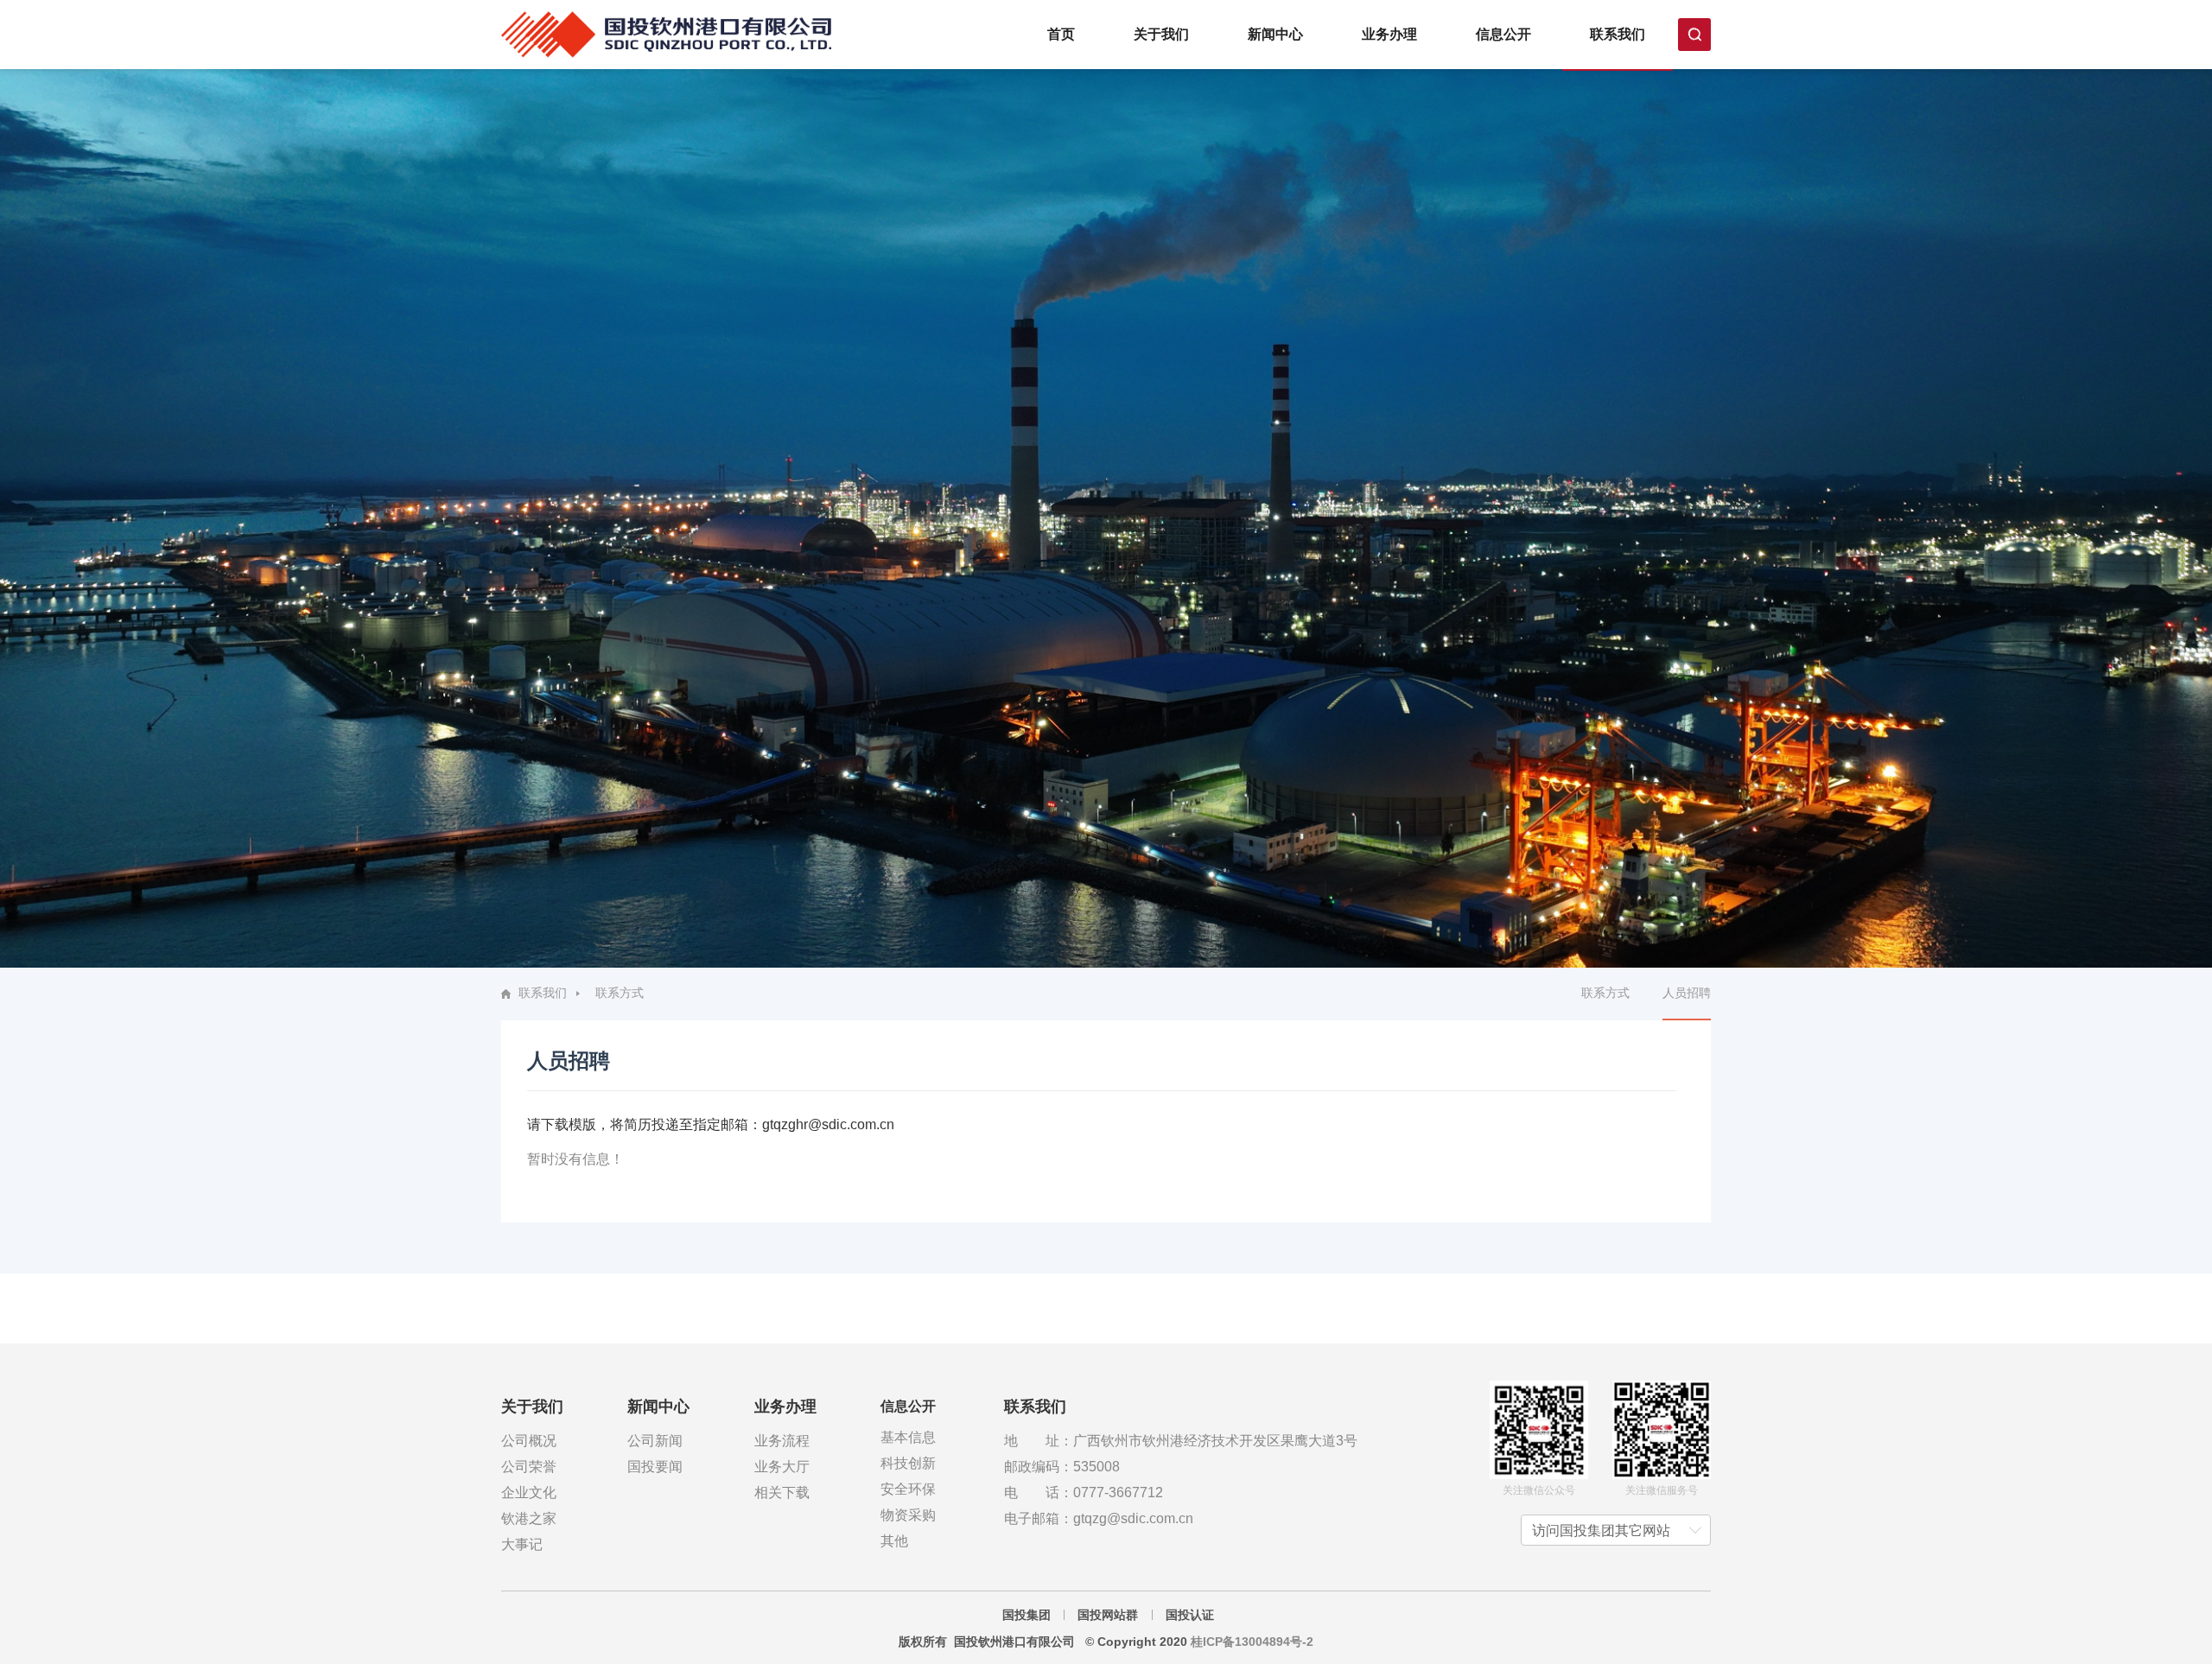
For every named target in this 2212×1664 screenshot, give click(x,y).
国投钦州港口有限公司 (666, 35)
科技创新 (908, 1463)
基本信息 (908, 1437)
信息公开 (1503, 34)
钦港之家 (529, 1518)
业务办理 (1389, 34)
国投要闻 (655, 1467)
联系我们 (1618, 34)
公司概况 (529, 1441)
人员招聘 (1687, 993)
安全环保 (908, 1489)
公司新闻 (655, 1441)
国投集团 (1027, 1615)
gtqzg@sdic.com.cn (1133, 1518)
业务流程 (782, 1441)
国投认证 (1190, 1615)
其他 (894, 1541)
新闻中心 (1275, 34)
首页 (1061, 34)
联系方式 (1605, 993)
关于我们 (1161, 34)
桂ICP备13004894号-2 (1250, 1642)
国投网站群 (1108, 1615)
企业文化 (529, 1493)
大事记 (522, 1544)
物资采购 (908, 1515)
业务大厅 (782, 1467)
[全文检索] (1694, 35)
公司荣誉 (529, 1467)
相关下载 (782, 1493)
